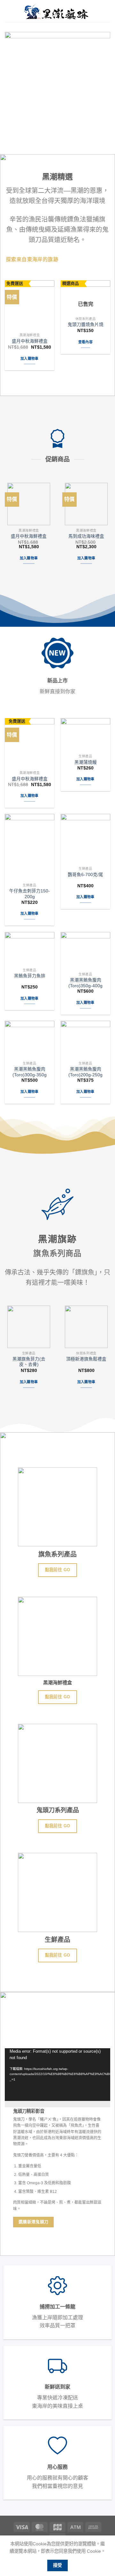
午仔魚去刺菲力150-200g (30, 894)
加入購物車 (30, 359)
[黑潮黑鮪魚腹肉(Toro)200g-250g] (85, 1039)
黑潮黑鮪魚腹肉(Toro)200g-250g (85, 1072)
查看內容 (85, 342)
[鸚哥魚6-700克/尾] (85, 839)
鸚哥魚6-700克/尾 (85, 875)
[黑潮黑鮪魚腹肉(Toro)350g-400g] (85, 951)
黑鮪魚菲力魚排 (30, 976)
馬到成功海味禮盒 (86, 536)
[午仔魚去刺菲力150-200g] (30, 847)
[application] (57, 2078)
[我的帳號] (96, 11)
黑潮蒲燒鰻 (86, 762)
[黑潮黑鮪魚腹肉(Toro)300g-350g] (30, 1039)
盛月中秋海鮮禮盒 (30, 341)
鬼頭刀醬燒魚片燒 (86, 325)
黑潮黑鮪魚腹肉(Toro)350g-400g (85, 983)
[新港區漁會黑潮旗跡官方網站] (56, 11)
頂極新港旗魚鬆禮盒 (86, 1359)
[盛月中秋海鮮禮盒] (30, 305)
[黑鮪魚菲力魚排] (30, 949)
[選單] (9, 11)
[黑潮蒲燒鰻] (85, 735)
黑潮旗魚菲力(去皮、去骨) (29, 1362)
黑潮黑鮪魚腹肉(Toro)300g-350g (30, 1072)
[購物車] (107, 11)
